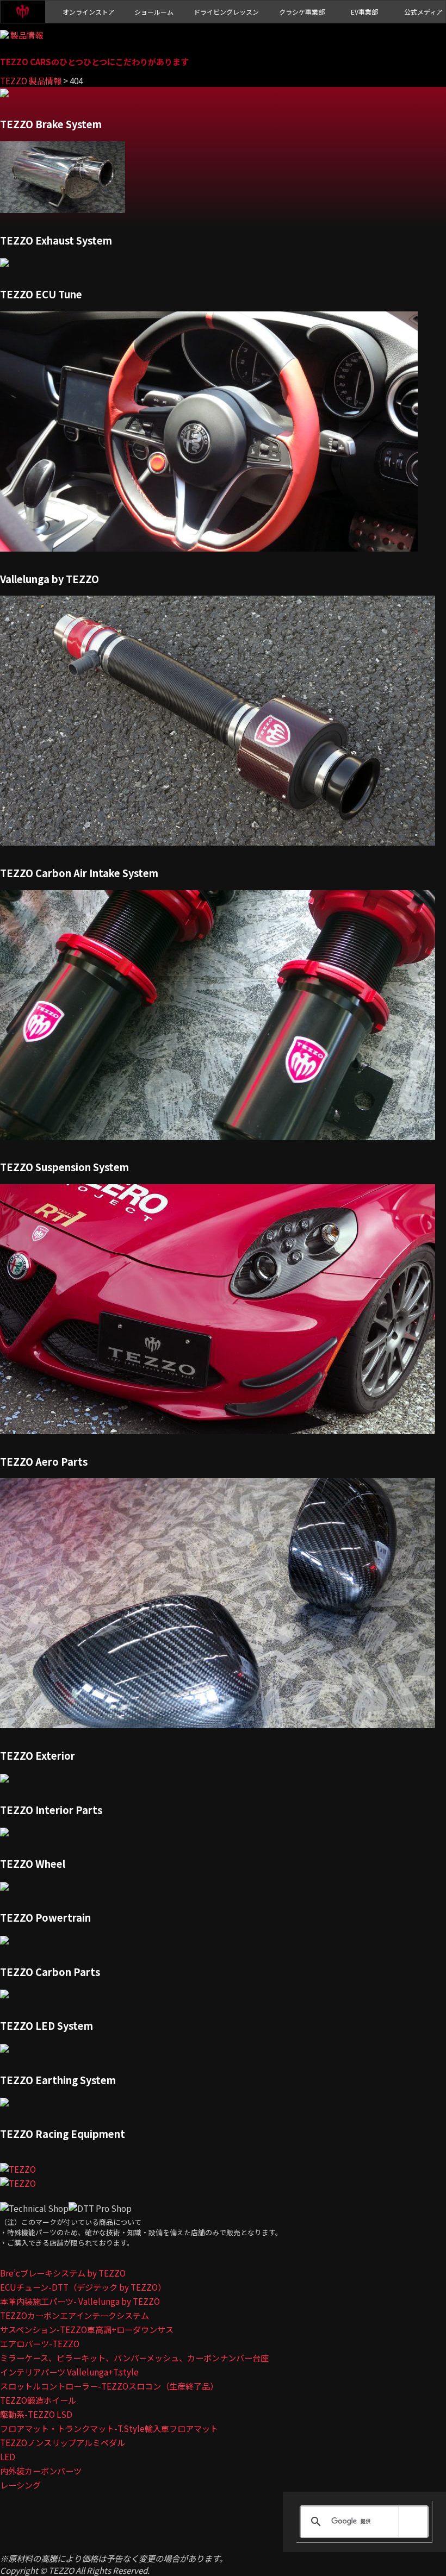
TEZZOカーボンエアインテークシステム (75, 2315)
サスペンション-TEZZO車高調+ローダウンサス (87, 2329)
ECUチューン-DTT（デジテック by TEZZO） (83, 2287)
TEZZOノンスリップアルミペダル (63, 2442)
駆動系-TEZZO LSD (36, 2414)
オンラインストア (89, 12)
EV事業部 (364, 12)
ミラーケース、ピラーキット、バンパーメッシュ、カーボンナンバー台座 (134, 2358)
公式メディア (423, 12)
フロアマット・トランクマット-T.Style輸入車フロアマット (109, 2428)
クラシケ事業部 (302, 12)
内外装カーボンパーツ (41, 2471)
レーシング (20, 2485)
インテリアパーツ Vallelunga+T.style (69, 2372)
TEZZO (23, 12)
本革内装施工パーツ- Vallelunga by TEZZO (80, 2301)
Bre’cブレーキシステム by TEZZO (63, 2273)
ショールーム (154, 12)
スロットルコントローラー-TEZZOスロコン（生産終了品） (109, 2386)
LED (8, 2456)
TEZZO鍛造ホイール (38, 2400)
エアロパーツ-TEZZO (40, 2343)
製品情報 (27, 35)
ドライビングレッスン (226, 12)
